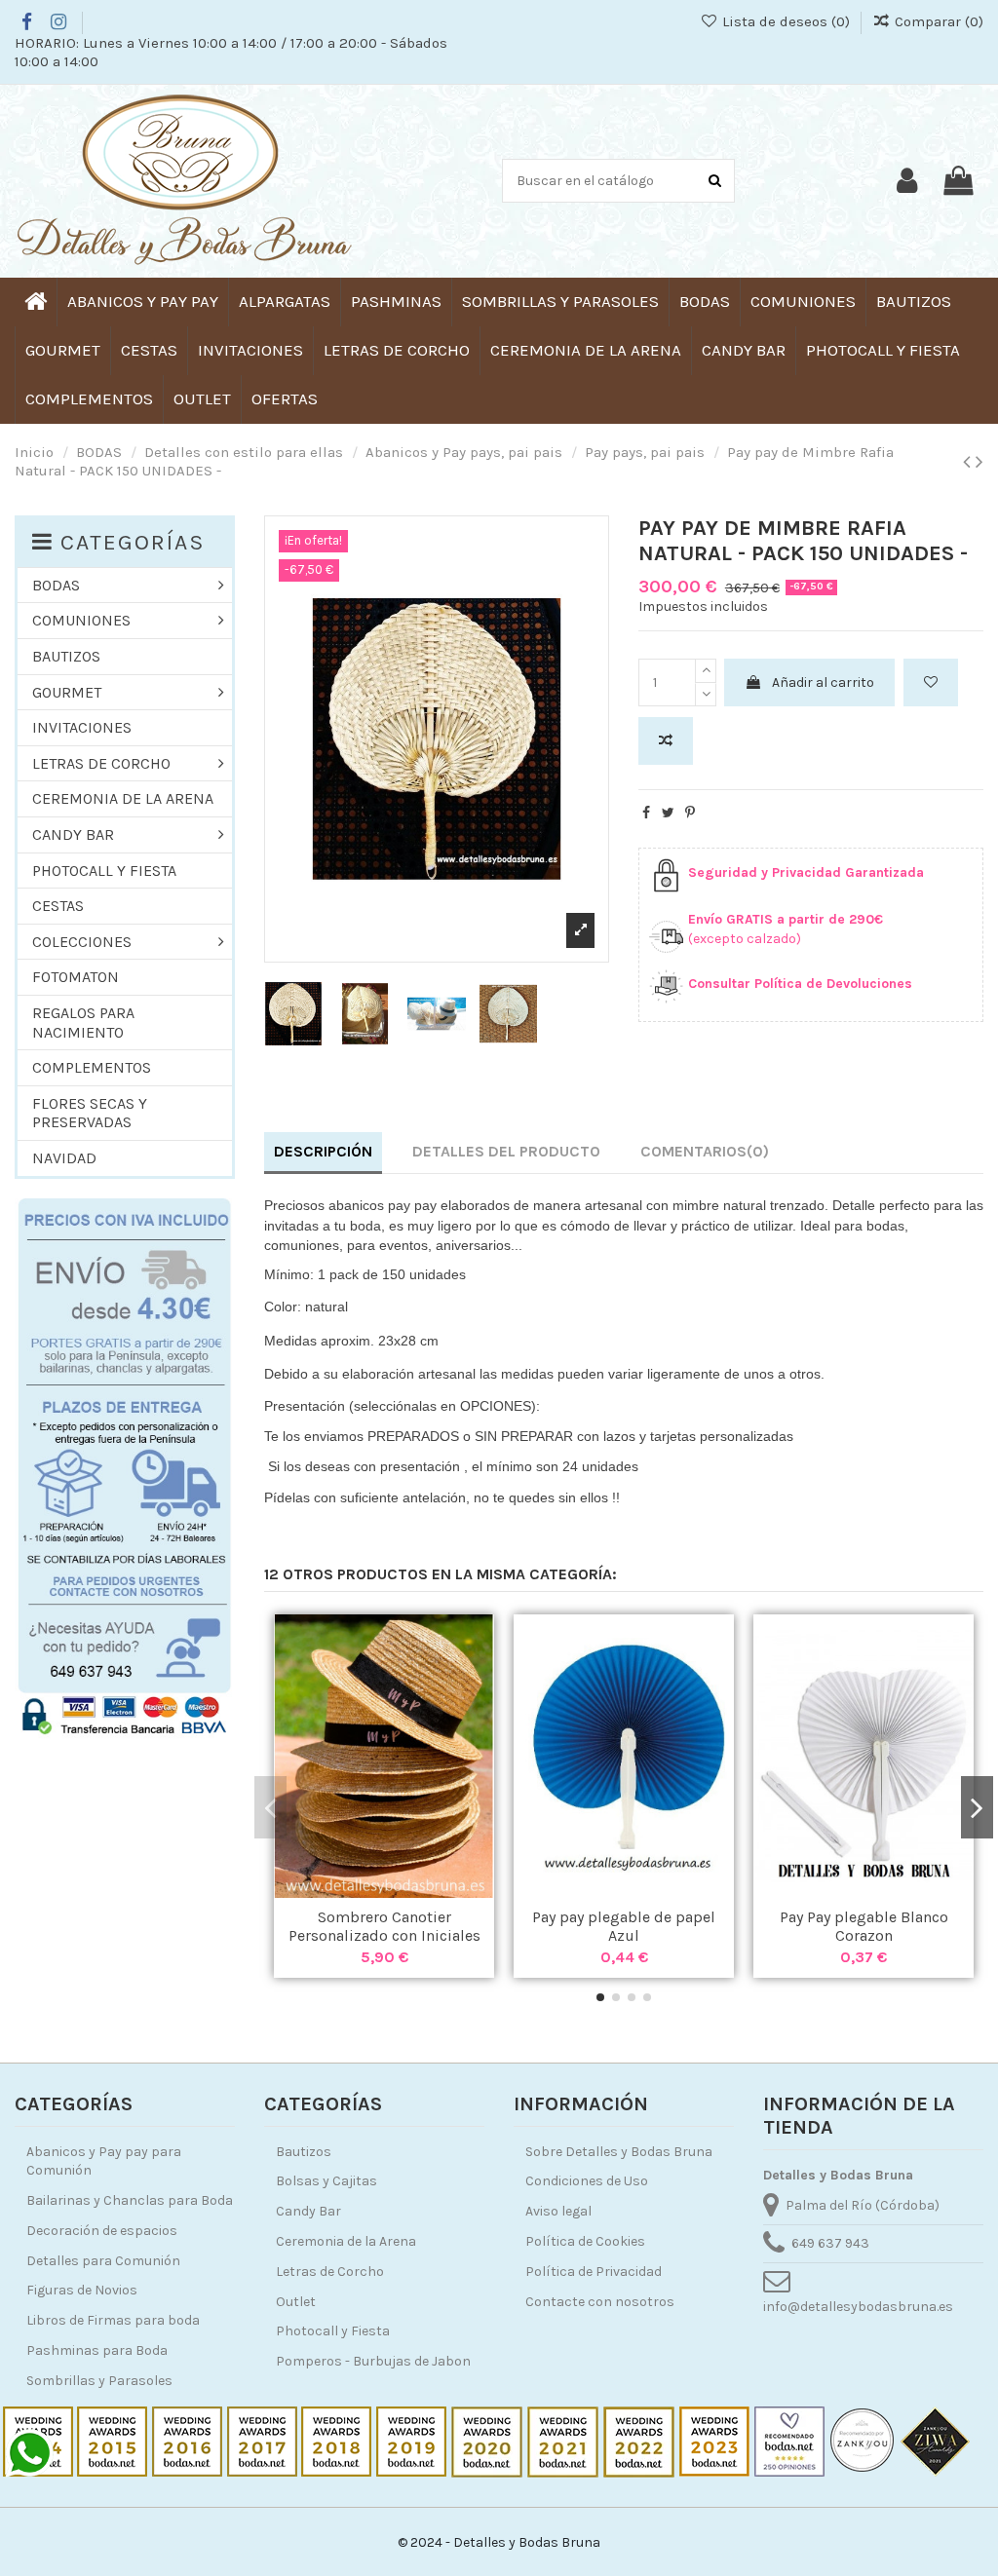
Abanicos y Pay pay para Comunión (104, 2161)
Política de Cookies (585, 2241)
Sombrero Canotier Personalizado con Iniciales (384, 1926)
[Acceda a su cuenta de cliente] (907, 181)
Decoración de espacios (102, 2231)
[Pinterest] (690, 813)
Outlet (296, 2302)
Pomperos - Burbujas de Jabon (373, 2361)
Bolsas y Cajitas (326, 2181)
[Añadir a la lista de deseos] (931, 682)
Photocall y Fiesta (333, 2331)
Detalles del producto (506, 1151)
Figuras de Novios (82, 2290)
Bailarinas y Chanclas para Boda (130, 2200)
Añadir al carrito (823, 682)
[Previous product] (969, 462)
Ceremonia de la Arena (346, 2241)
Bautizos (304, 2152)
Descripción (323, 1151)
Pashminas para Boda (97, 2350)
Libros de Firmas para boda (113, 2320)
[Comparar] (384, 1891)
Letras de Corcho (330, 2272)
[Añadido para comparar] (666, 741)
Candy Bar (308, 2211)
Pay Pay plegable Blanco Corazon (864, 1926)
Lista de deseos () (786, 21)
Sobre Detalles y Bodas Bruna (619, 2152)
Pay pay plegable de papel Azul (624, 1926)
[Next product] (979, 462)
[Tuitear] (668, 813)
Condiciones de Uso (587, 2181)
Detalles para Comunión (103, 2261)
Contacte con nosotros (600, 2302)
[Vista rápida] (411, 1891)
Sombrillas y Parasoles (99, 2381)
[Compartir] (646, 813)
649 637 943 (830, 2243)
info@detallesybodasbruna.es (858, 2307)
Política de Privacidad (594, 2272)
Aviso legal (558, 2211)
